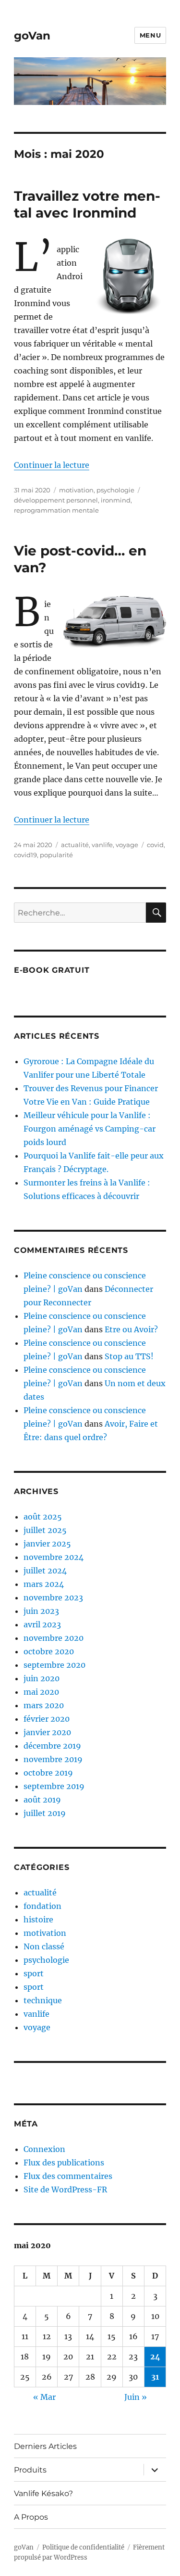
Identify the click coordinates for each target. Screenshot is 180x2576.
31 (155, 2377)
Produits (30, 2470)
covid (155, 845)
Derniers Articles (45, 2446)
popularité (56, 855)
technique (43, 2000)
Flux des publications (64, 2163)
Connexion (44, 2149)
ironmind (116, 500)
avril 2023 (42, 1624)
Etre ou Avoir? (131, 1329)
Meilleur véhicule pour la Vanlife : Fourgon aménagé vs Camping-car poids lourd (90, 1129)
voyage (127, 845)
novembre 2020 (54, 1638)
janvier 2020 (47, 1732)
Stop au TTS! (129, 1356)
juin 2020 (42, 1678)
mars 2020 (44, 1705)
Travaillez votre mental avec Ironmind (87, 204)
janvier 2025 (47, 1544)
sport (34, 1973)
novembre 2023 (53, 1597)
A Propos (31, 2517)
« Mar (44, 2397)
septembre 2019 (54, 1786)
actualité (75, 845)
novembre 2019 (53, 1759)
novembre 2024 (54, 1557)
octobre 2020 (49, 1651)
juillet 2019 (45, 1813)
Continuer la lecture (52, 465)
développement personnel (56, 500)
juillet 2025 (45, 1530)
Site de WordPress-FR (65, 2190)
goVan (32, 36)
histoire (38, 1919)
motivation (76, 490)
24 (155, 2357)
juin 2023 (41, 1611)
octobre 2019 (48, 1773)
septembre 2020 (54, 1665)
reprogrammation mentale (56, 510)
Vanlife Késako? (43, 2493)
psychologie (115, 490)
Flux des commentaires (68, 2176)
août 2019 (42, 1800)
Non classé (44, 1946)
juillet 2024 (45, 1571)
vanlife (102, 845)
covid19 (25, 855)
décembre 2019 (52, 1746)
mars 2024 (44, 1584)
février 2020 (47, 1719)
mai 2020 (41, 1692)
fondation (42, 1906)
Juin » (136, 2397)
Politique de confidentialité (83, 2547)
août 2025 (43, 1517)
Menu (150, 35)
